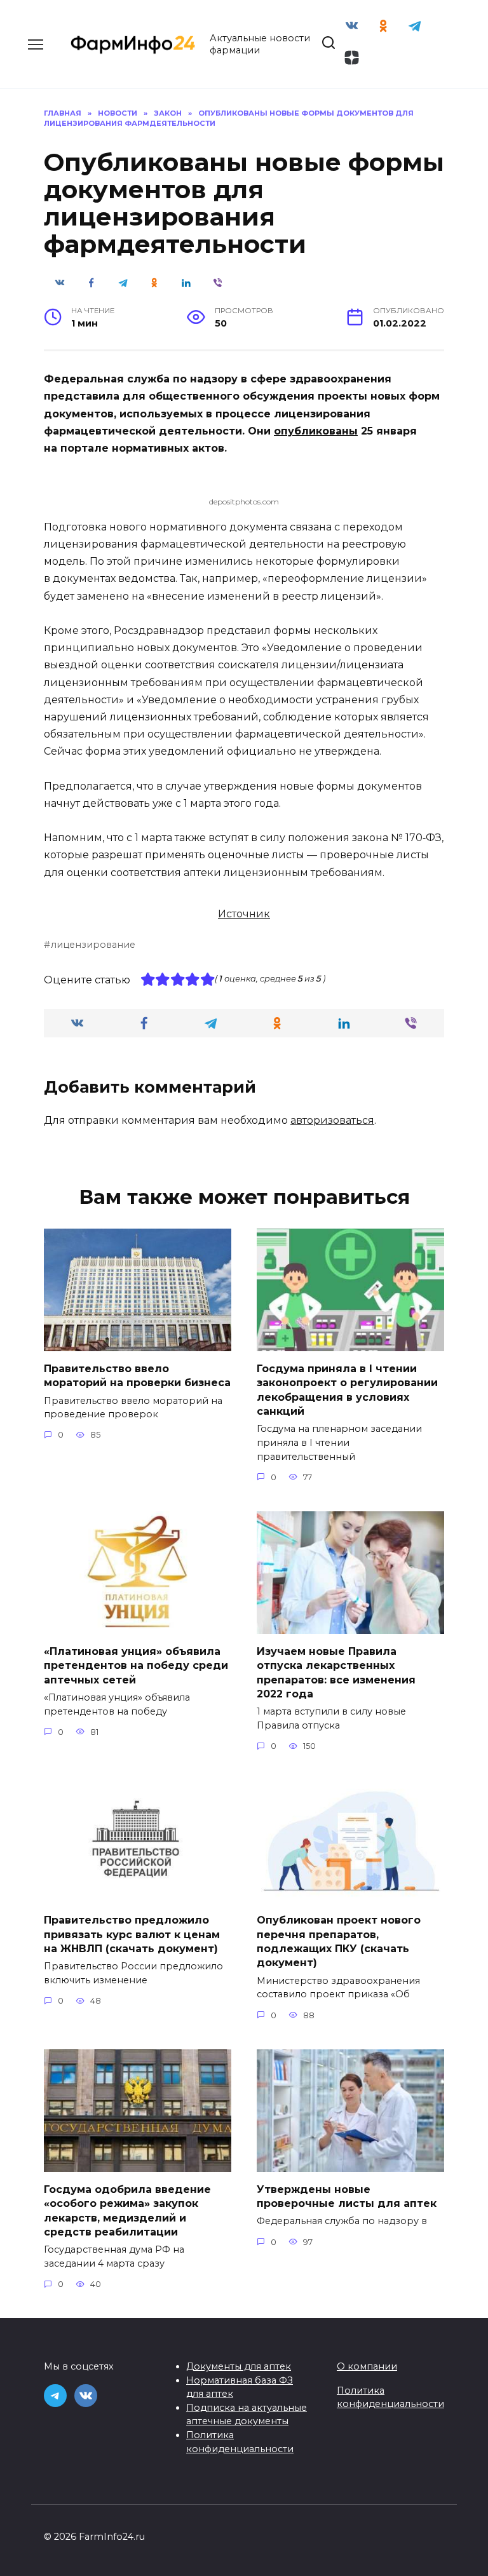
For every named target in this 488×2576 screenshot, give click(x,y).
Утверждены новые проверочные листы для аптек (347, 2196)
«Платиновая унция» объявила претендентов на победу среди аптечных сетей (136, 1665)
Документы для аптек (239, 2366)
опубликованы (316, 431)
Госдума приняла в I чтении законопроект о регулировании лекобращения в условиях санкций (347, 1389)
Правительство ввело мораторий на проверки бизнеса (137, 1375)
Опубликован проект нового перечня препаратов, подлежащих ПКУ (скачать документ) (339, 1941)
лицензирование (93, 945)
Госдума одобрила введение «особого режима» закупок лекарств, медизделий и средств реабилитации (127, 2210)
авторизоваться (332, 1120)
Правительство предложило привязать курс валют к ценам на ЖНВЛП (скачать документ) (132, 1934)
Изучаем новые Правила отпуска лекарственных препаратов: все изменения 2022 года (336, 1672)
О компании (367, 2366)
